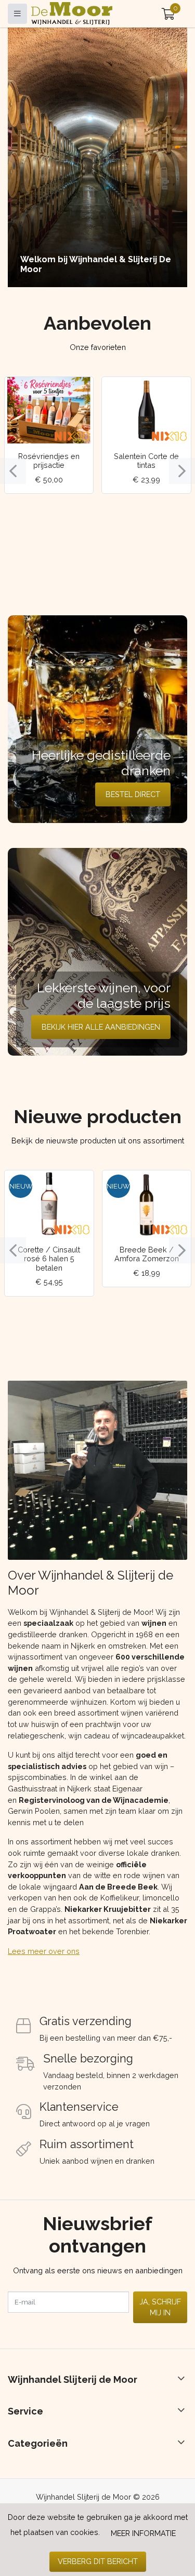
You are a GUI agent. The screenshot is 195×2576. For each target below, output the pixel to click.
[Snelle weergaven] (77, 393)
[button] (168, 14)
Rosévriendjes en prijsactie (49, 461)
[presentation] (13, 471)
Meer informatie (143, 2533)
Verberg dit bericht (98, 2561)
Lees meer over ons (44, 1951)
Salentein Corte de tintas (146, 461)
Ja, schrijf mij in (160, 2307)
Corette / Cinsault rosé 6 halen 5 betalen (49, 1259)
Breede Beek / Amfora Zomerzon (147, 1254)
